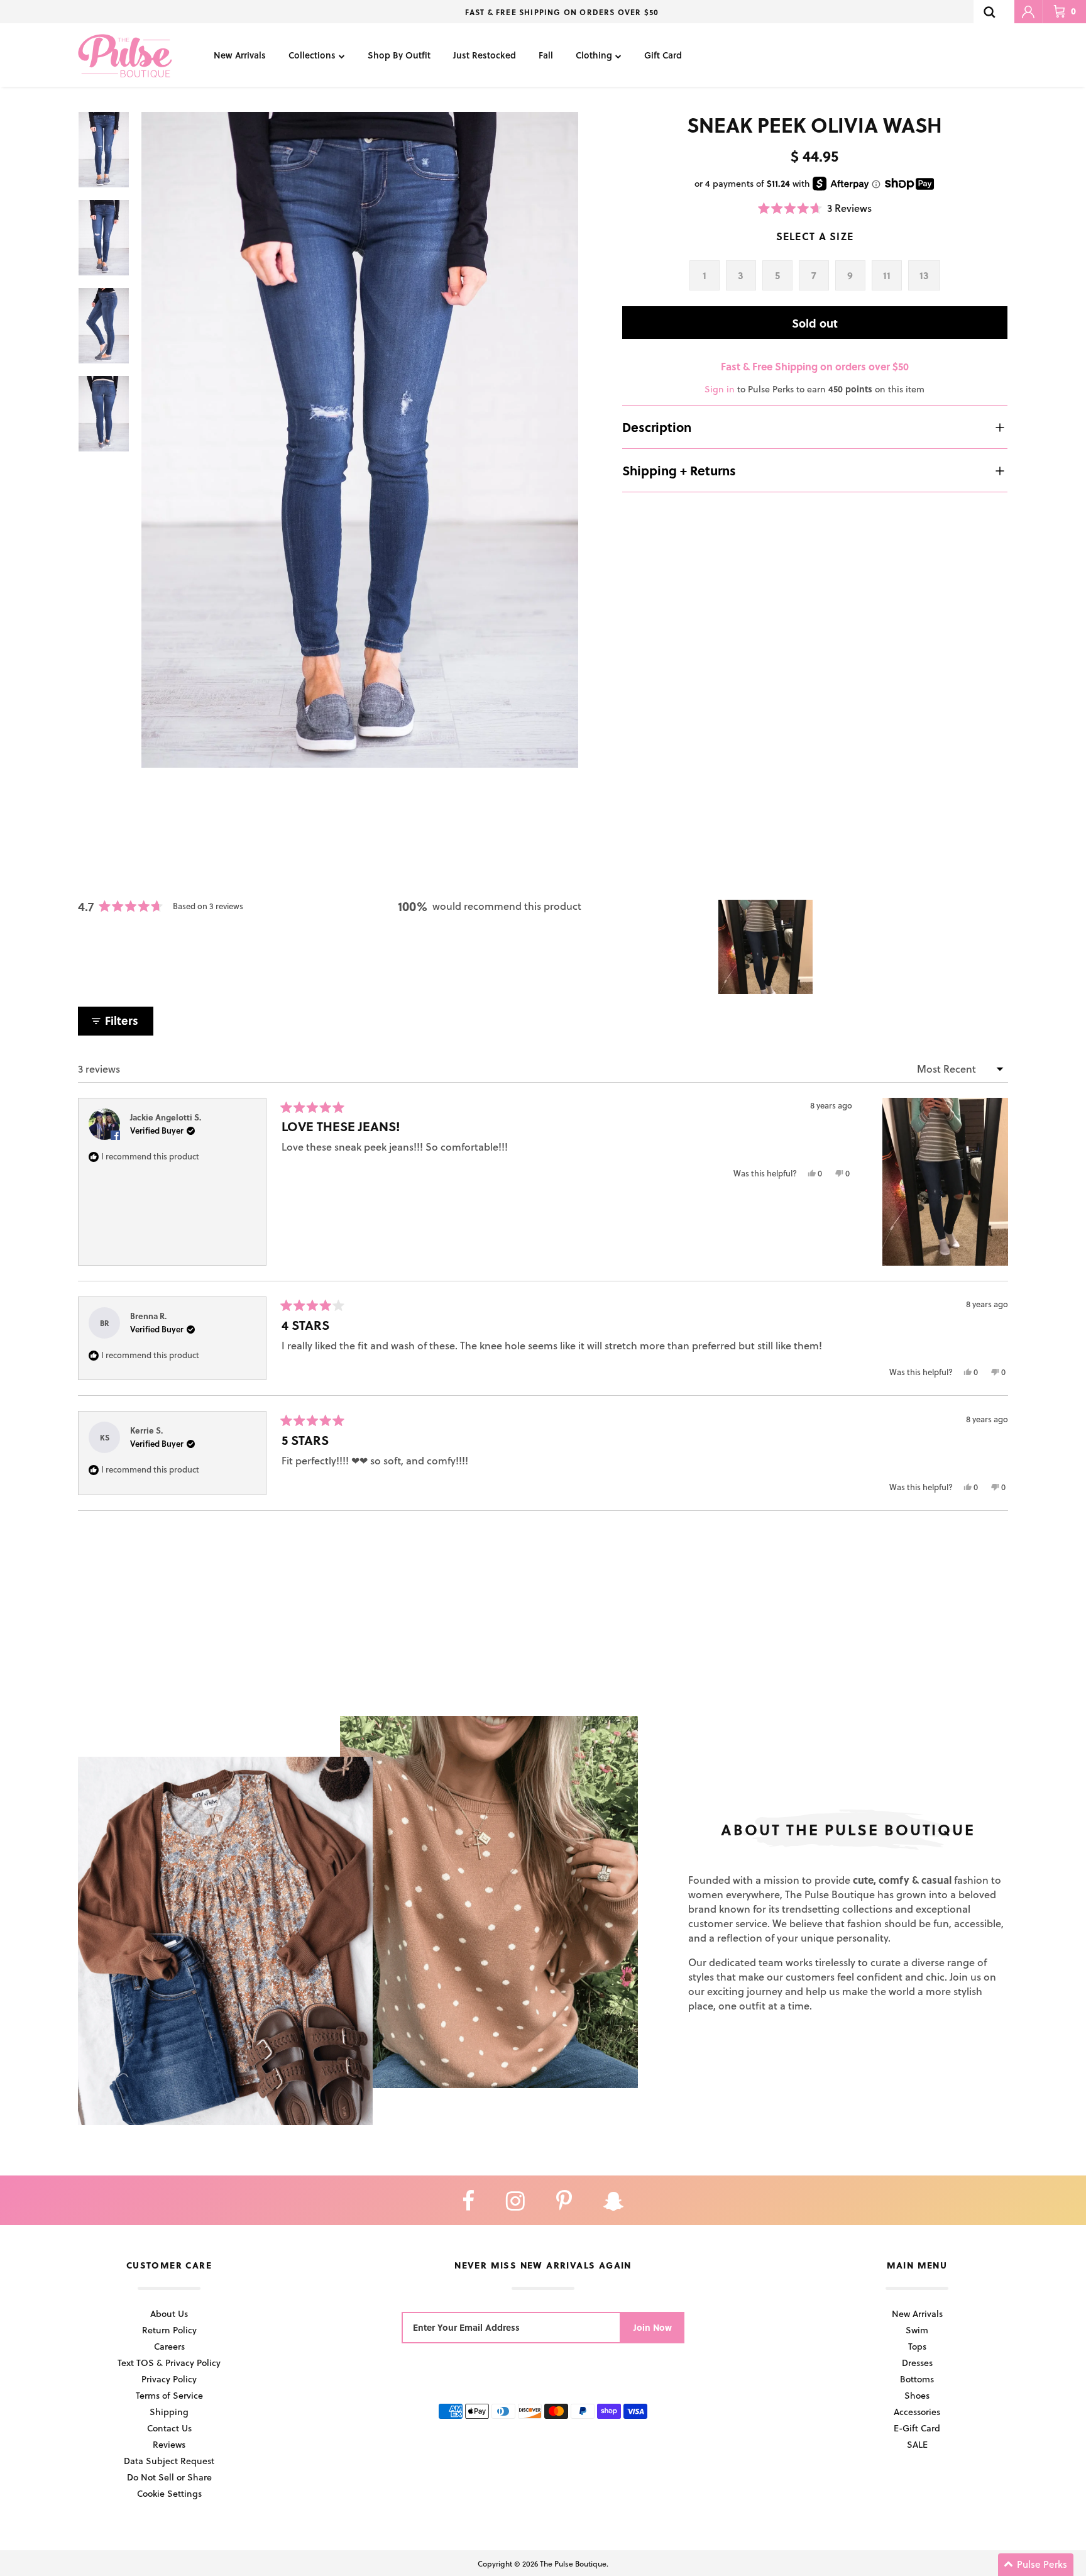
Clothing (594, 55)
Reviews (169, 2444)
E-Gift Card (917, 2428)
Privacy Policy (169, 2379)
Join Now (653, 2327)
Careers (169, 2346)
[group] (360, 440)
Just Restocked (485, 55)
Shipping (169, 2412)
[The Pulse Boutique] (125, 55)
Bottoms (917, 2379)
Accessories (917, 2412)
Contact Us (169, 2428)
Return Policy (169, 2330)
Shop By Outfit (399, 55)
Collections (312, 55)
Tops (917, 2346)
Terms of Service (169, 2395)
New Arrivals (240, 55)
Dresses (917, 2363)
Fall (546, 55)
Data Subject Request (169, 2461)
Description (657, 427)
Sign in (720, 389)
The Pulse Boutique (573, 2563)
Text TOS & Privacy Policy (169, 2363)
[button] (815, 208)
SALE (917, 2444)
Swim (917, 2330)
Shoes (917, 2395)
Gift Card (663, 55)
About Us (169, 2313)
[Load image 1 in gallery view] (360, 440)
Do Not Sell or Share (169, 2477)
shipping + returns (679, 470)
